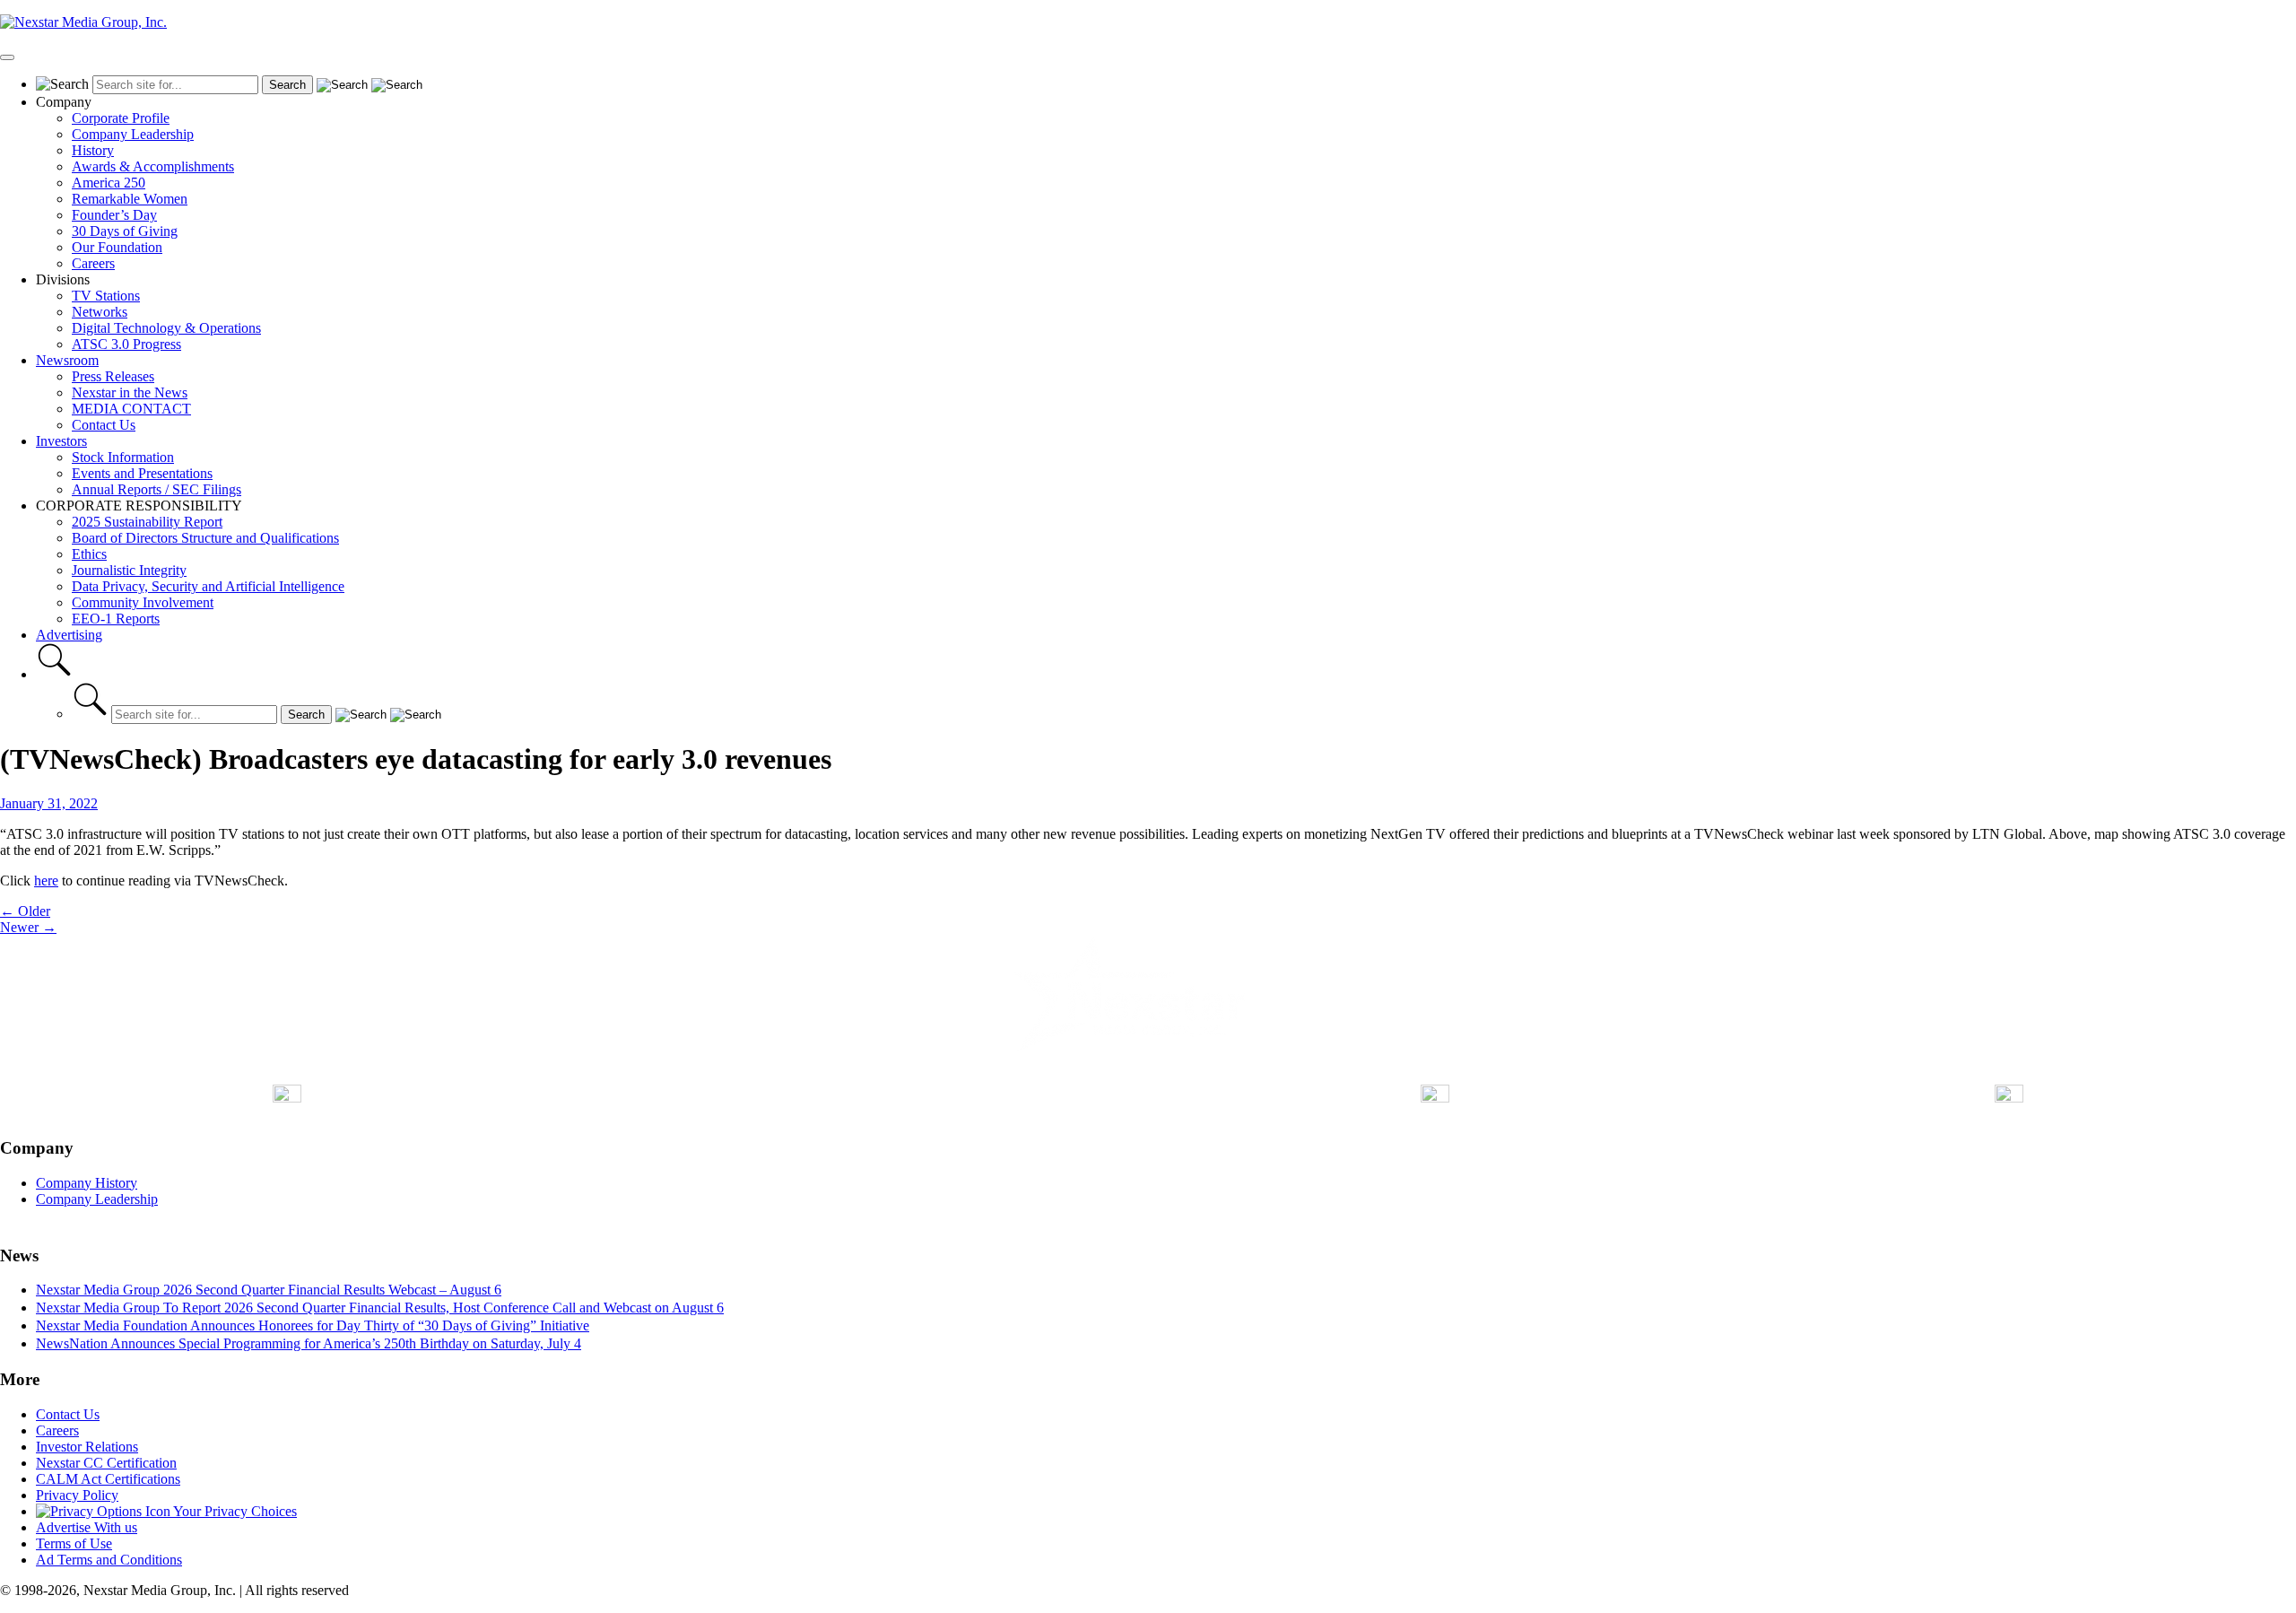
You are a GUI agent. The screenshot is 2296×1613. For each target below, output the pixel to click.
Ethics (89, 554)
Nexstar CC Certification (106, 1463)
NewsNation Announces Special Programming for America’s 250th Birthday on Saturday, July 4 (309, 1343)
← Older (25, 911)
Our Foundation (117, 247)
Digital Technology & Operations (166, 328)
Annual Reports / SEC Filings (157, 489)
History (93, 150)
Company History (87, 1183)
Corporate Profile (121, 118)
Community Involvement (143, 602)
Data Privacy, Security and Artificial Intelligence (208, 586)
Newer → (28, 927)
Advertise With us (87, 1527)
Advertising (69, 635)
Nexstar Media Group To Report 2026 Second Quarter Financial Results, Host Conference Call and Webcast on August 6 (380, 1308)
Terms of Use (74, 1543)
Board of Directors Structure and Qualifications (205, 538)
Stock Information (123, 457)
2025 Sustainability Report (147, 522)
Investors (61, 441)
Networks (100, 312)
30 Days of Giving (125, 231)
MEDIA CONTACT (131, 409)
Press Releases (113, 376)
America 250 (109, 183)
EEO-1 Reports (116, 619)
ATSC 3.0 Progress (126, 344)
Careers (93, 263)
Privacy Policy (77, 1495)
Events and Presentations (142, 473)
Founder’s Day (114, 215)
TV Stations (106, 296)
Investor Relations (87, 1447)
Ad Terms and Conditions (109, 1560)
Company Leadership (133, 134)
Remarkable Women (130, 199)
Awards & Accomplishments (153, 166)
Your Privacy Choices (234, 1511)
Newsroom (67, 360)
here (46, 881)
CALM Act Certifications (108, 1479)
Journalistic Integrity (129, 570)
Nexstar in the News (130, 392)
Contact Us (104, 425)
